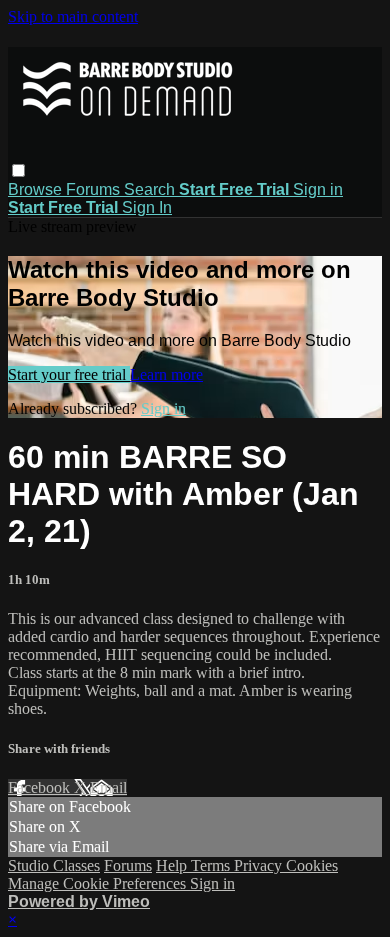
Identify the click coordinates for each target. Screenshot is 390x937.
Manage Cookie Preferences (99, 883)
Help (173, 865)
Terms (212, 865)
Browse (37, 189)
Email (108, 787)
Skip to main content (73, 16)
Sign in (318, 189)
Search (151, 189)
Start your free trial (69, 374)
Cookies (312, 865)
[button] (18, 170)
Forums (95, 189)
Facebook (41, 787)
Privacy (260, 865)
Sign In (147, 207)
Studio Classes (54, 865)
